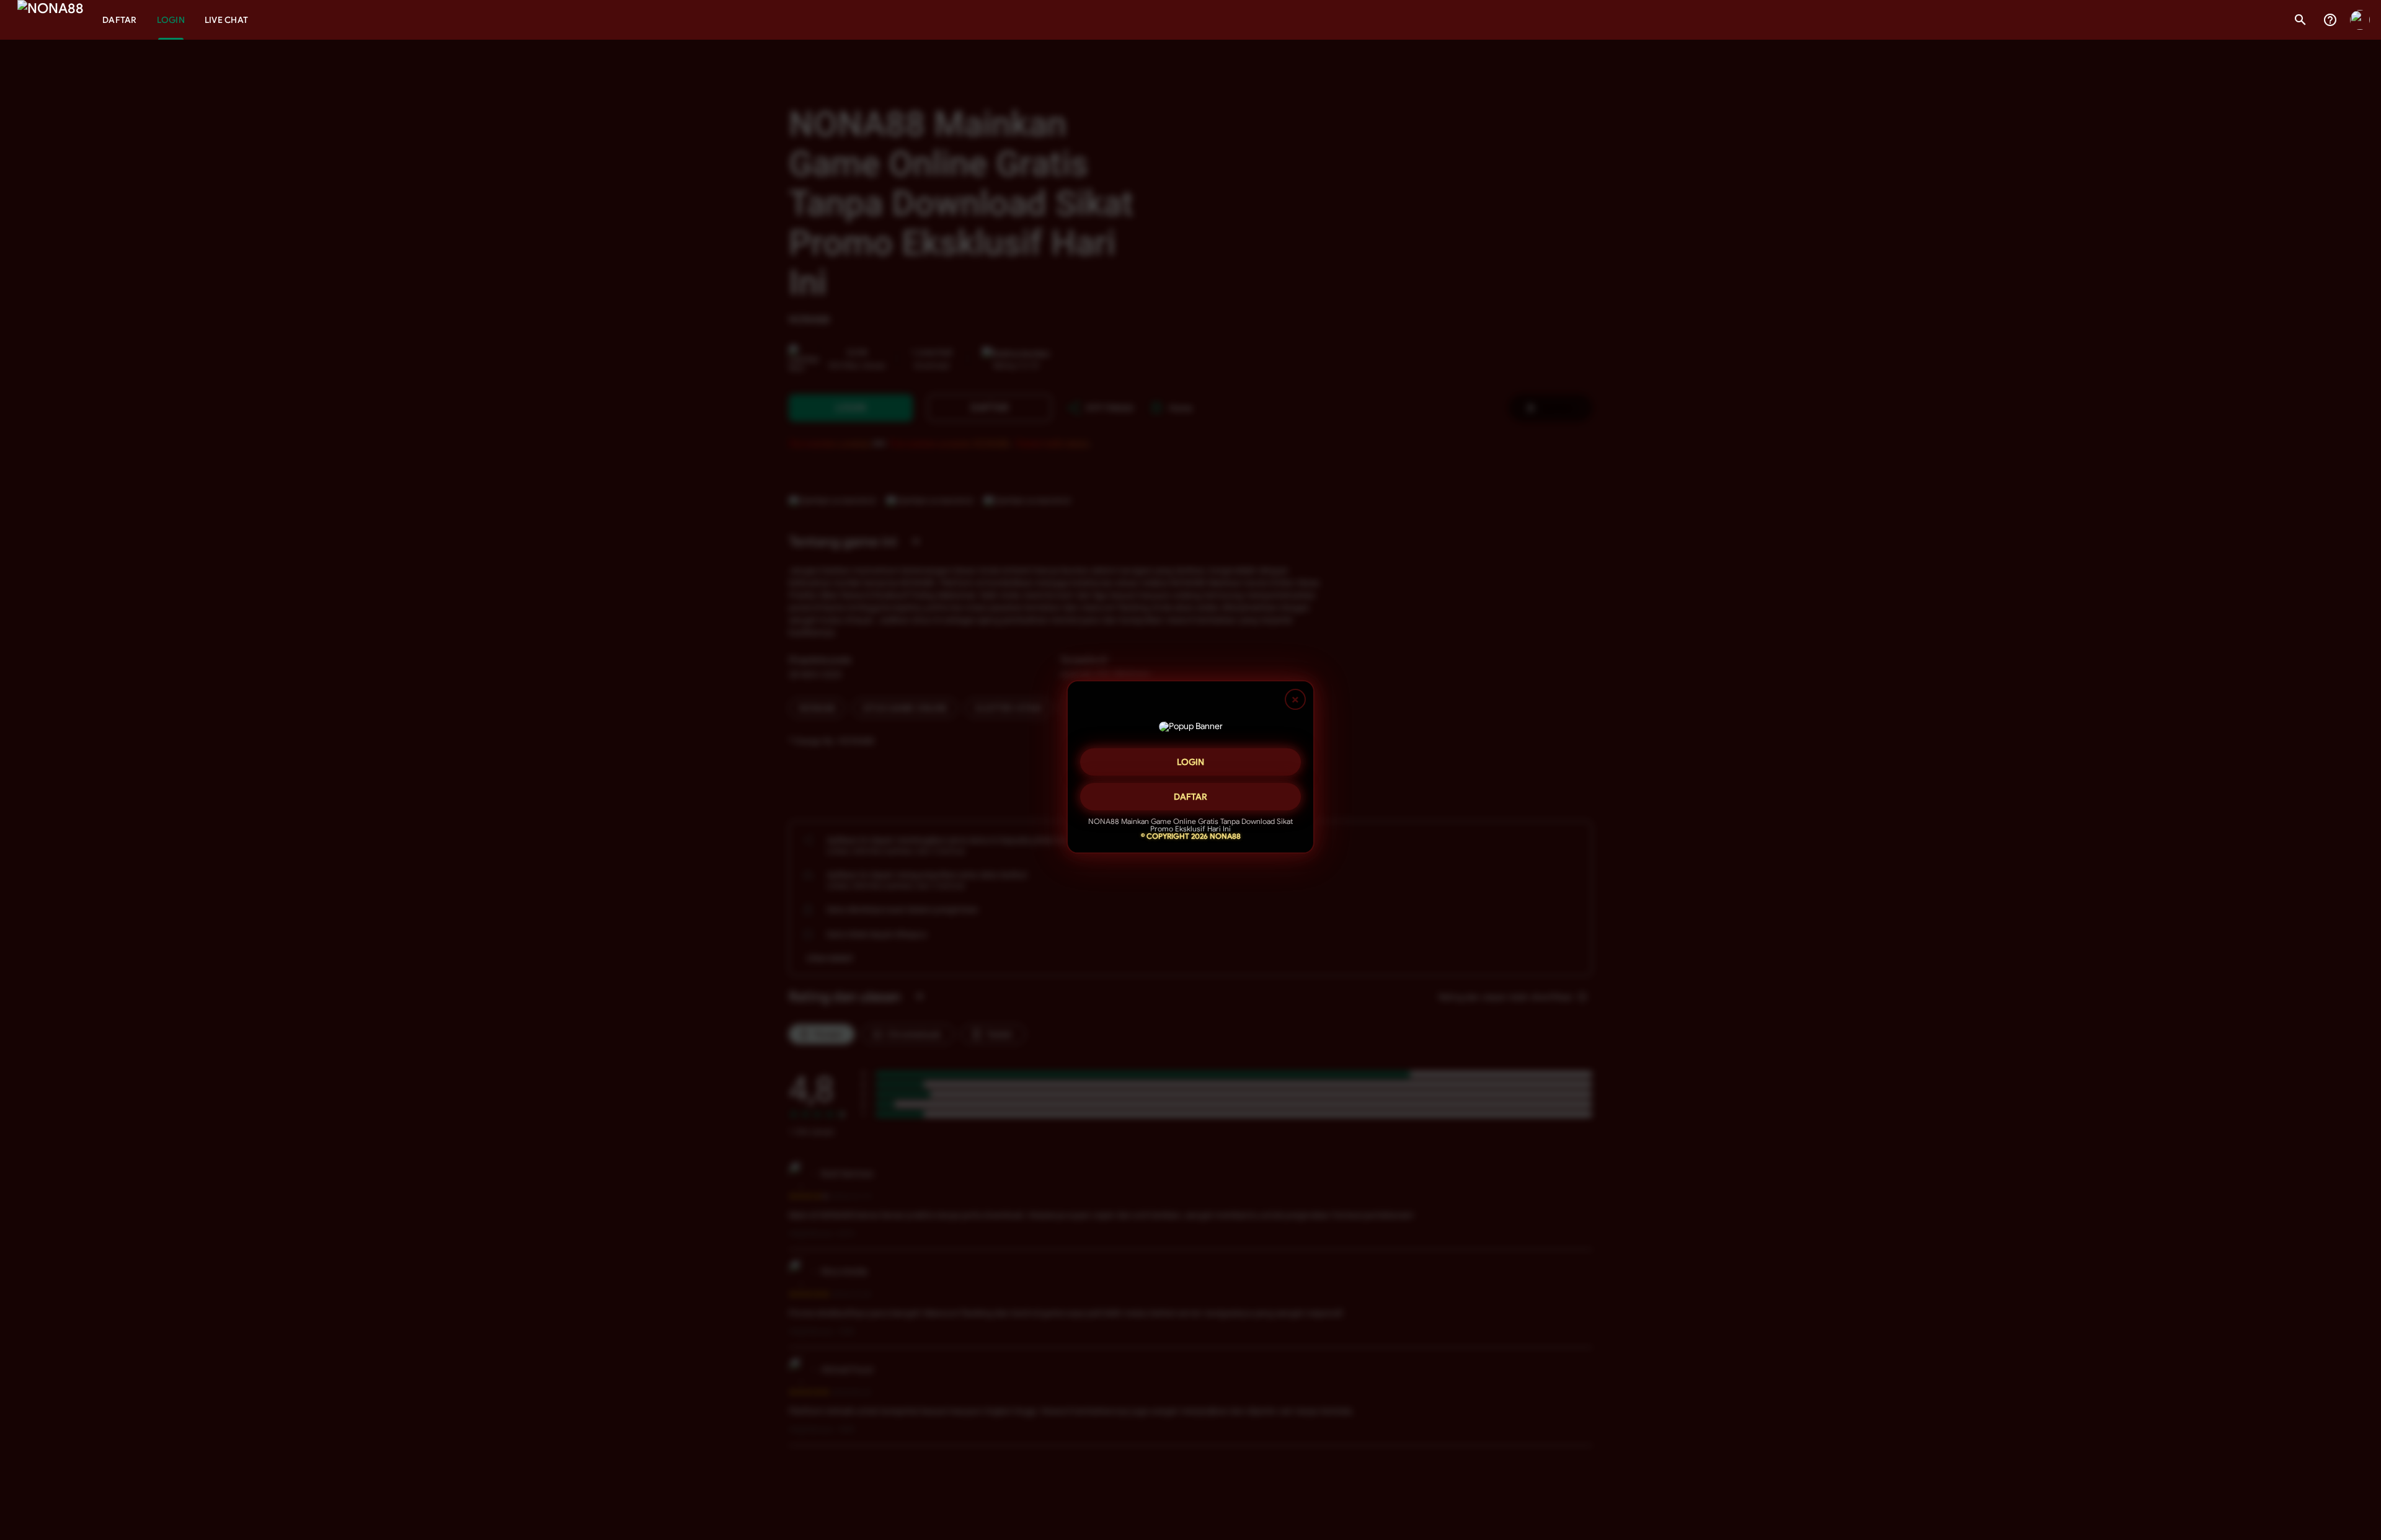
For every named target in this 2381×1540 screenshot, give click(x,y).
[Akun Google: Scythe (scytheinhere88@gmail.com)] (2360, 20)
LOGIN (1190, 764)
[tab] (120, 20)
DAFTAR (1190, 799)
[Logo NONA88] (51, 20)
